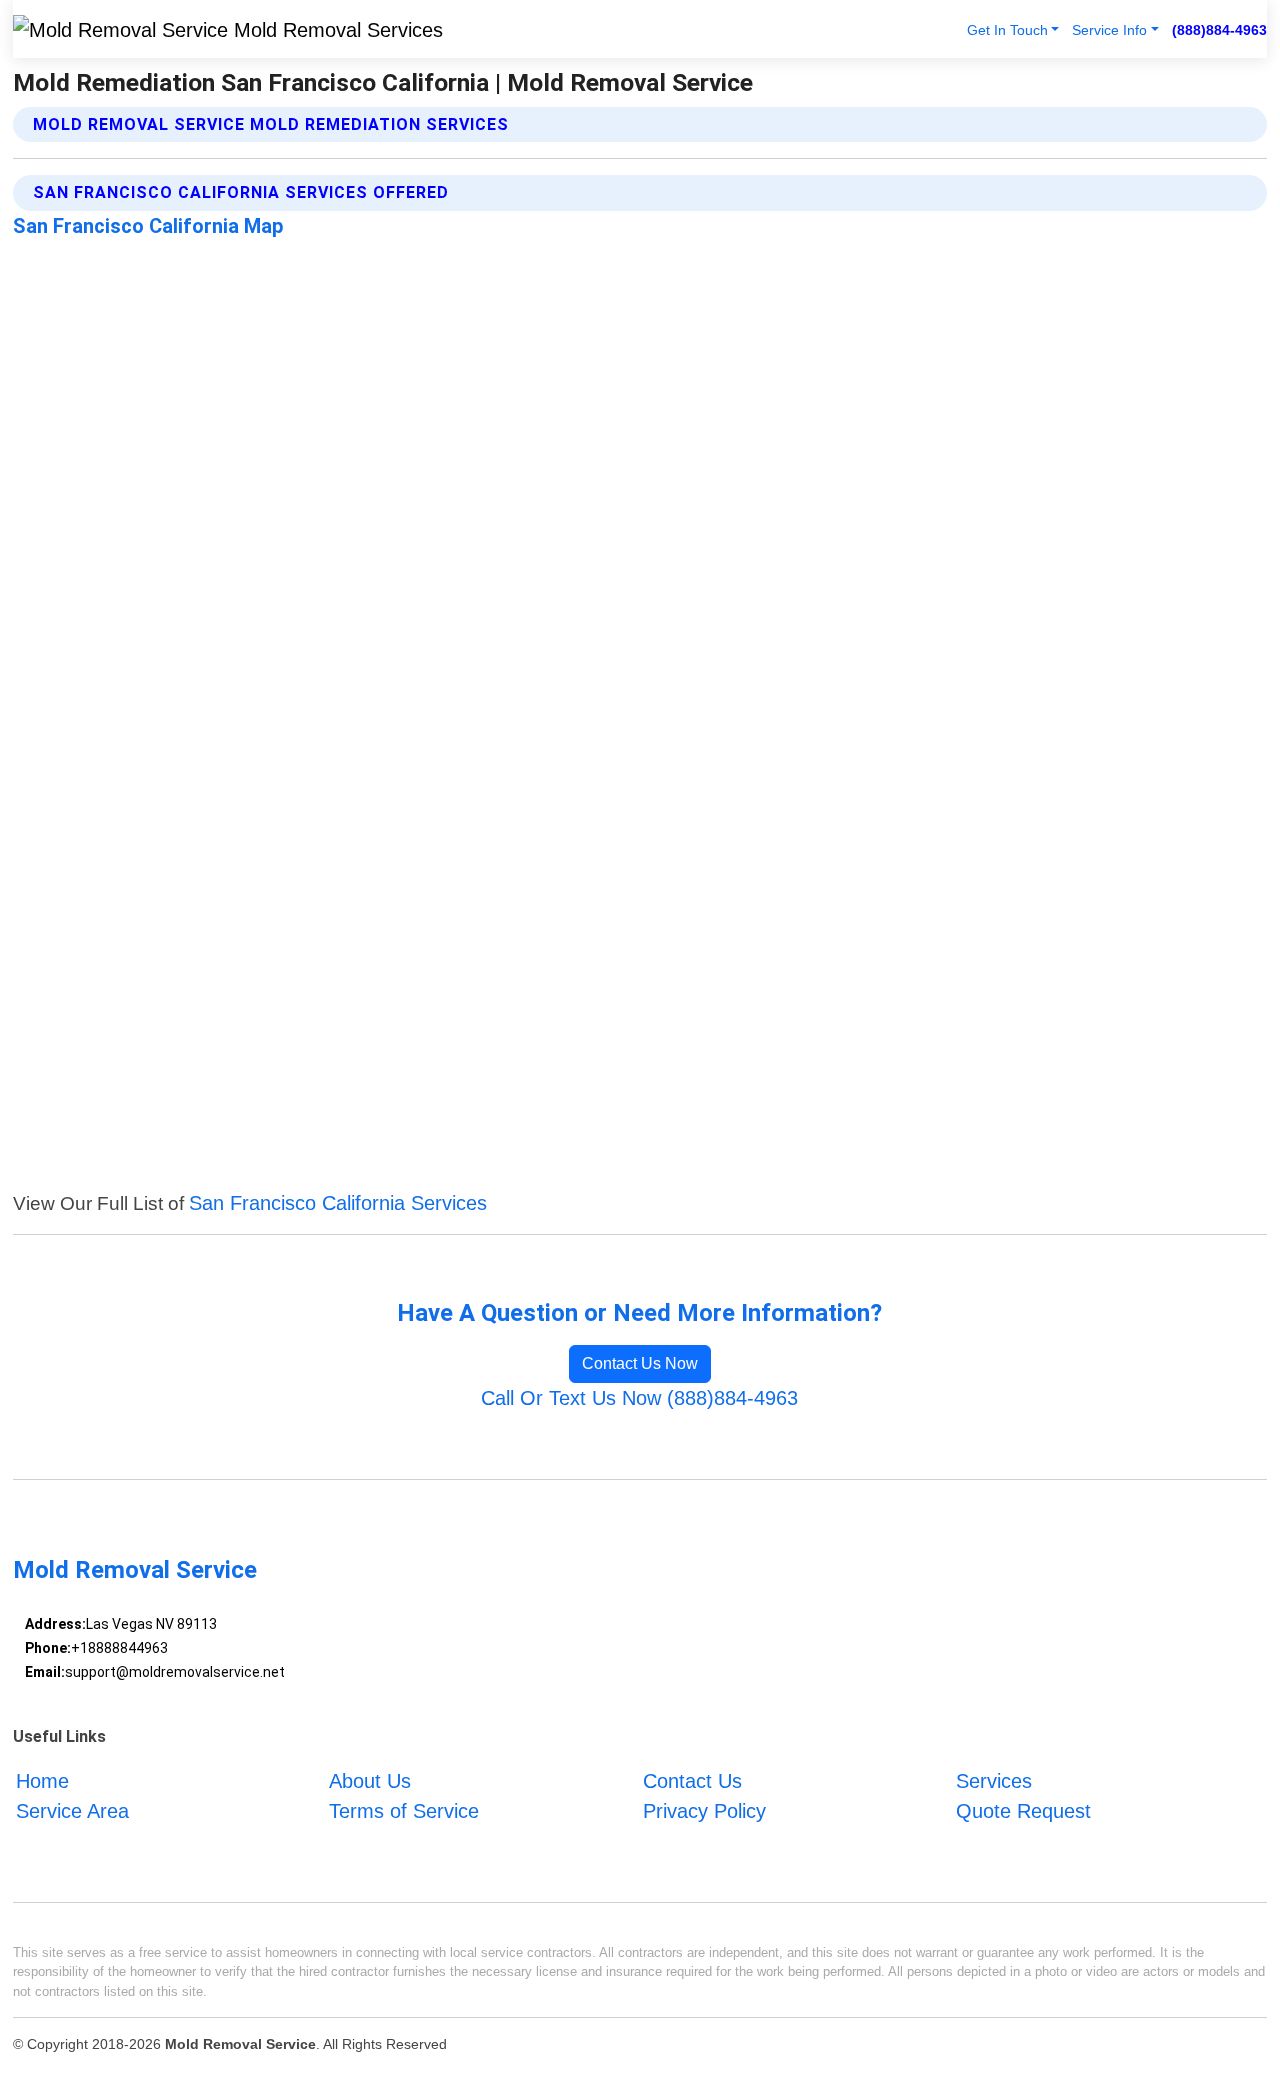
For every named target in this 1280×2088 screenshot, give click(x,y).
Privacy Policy (704, 1811)
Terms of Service (404, 1811)
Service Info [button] (1109, 30)
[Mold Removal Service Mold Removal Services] (228, 29)
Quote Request (1023, 1811)
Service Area (72, 1811)
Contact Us (692, 1781)
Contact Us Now (640, 1363)
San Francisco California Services (338, 1203)
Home (42, 1781)
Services (994, 1781)
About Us (370, 1781)
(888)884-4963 (1219, 30)
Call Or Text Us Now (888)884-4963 (639, 1398)
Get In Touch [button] (1007, 30)
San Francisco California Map (148, 226)
